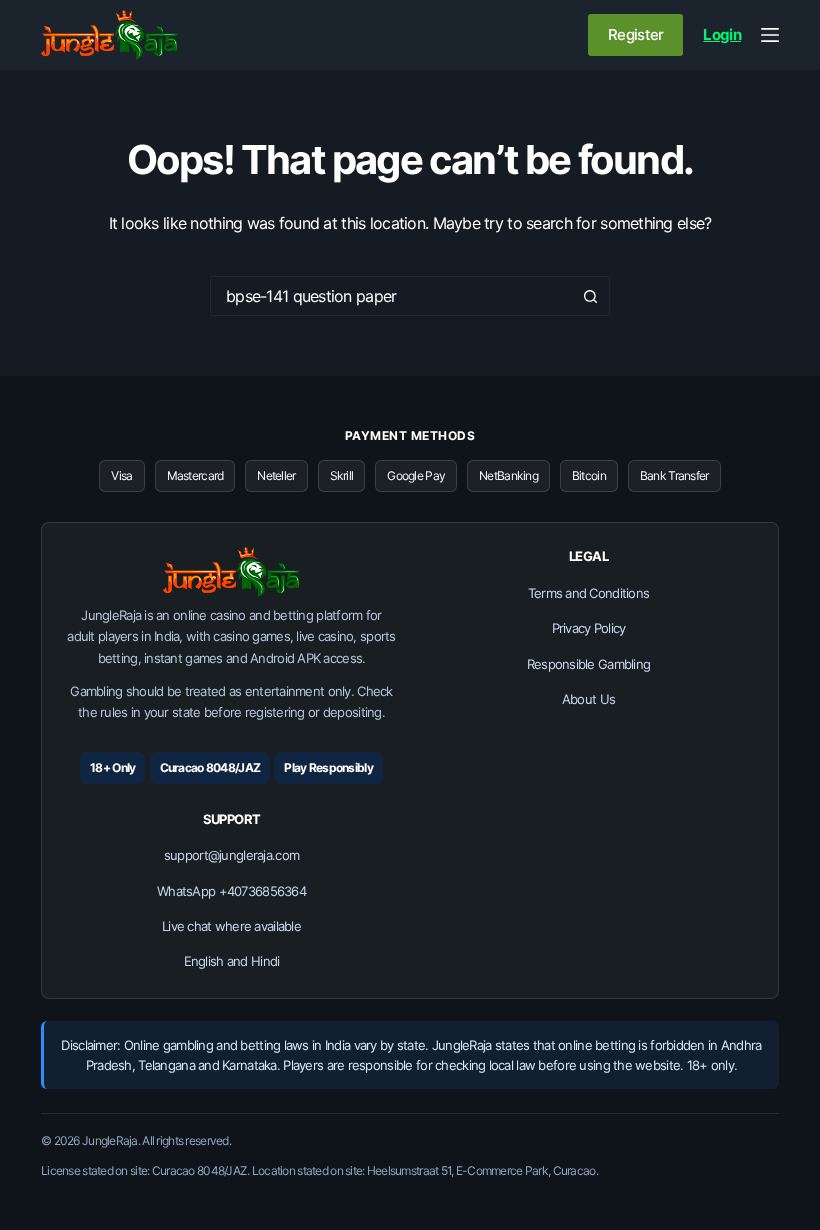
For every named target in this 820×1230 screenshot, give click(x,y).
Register (635, 34)
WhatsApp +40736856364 (231, 891)
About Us (588, 699)
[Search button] (590, 296)
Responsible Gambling (589, 664)
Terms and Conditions (589, 593)
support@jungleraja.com (231, 855)
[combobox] (391, 296)
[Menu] (770, 35)
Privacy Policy (589, 628)
